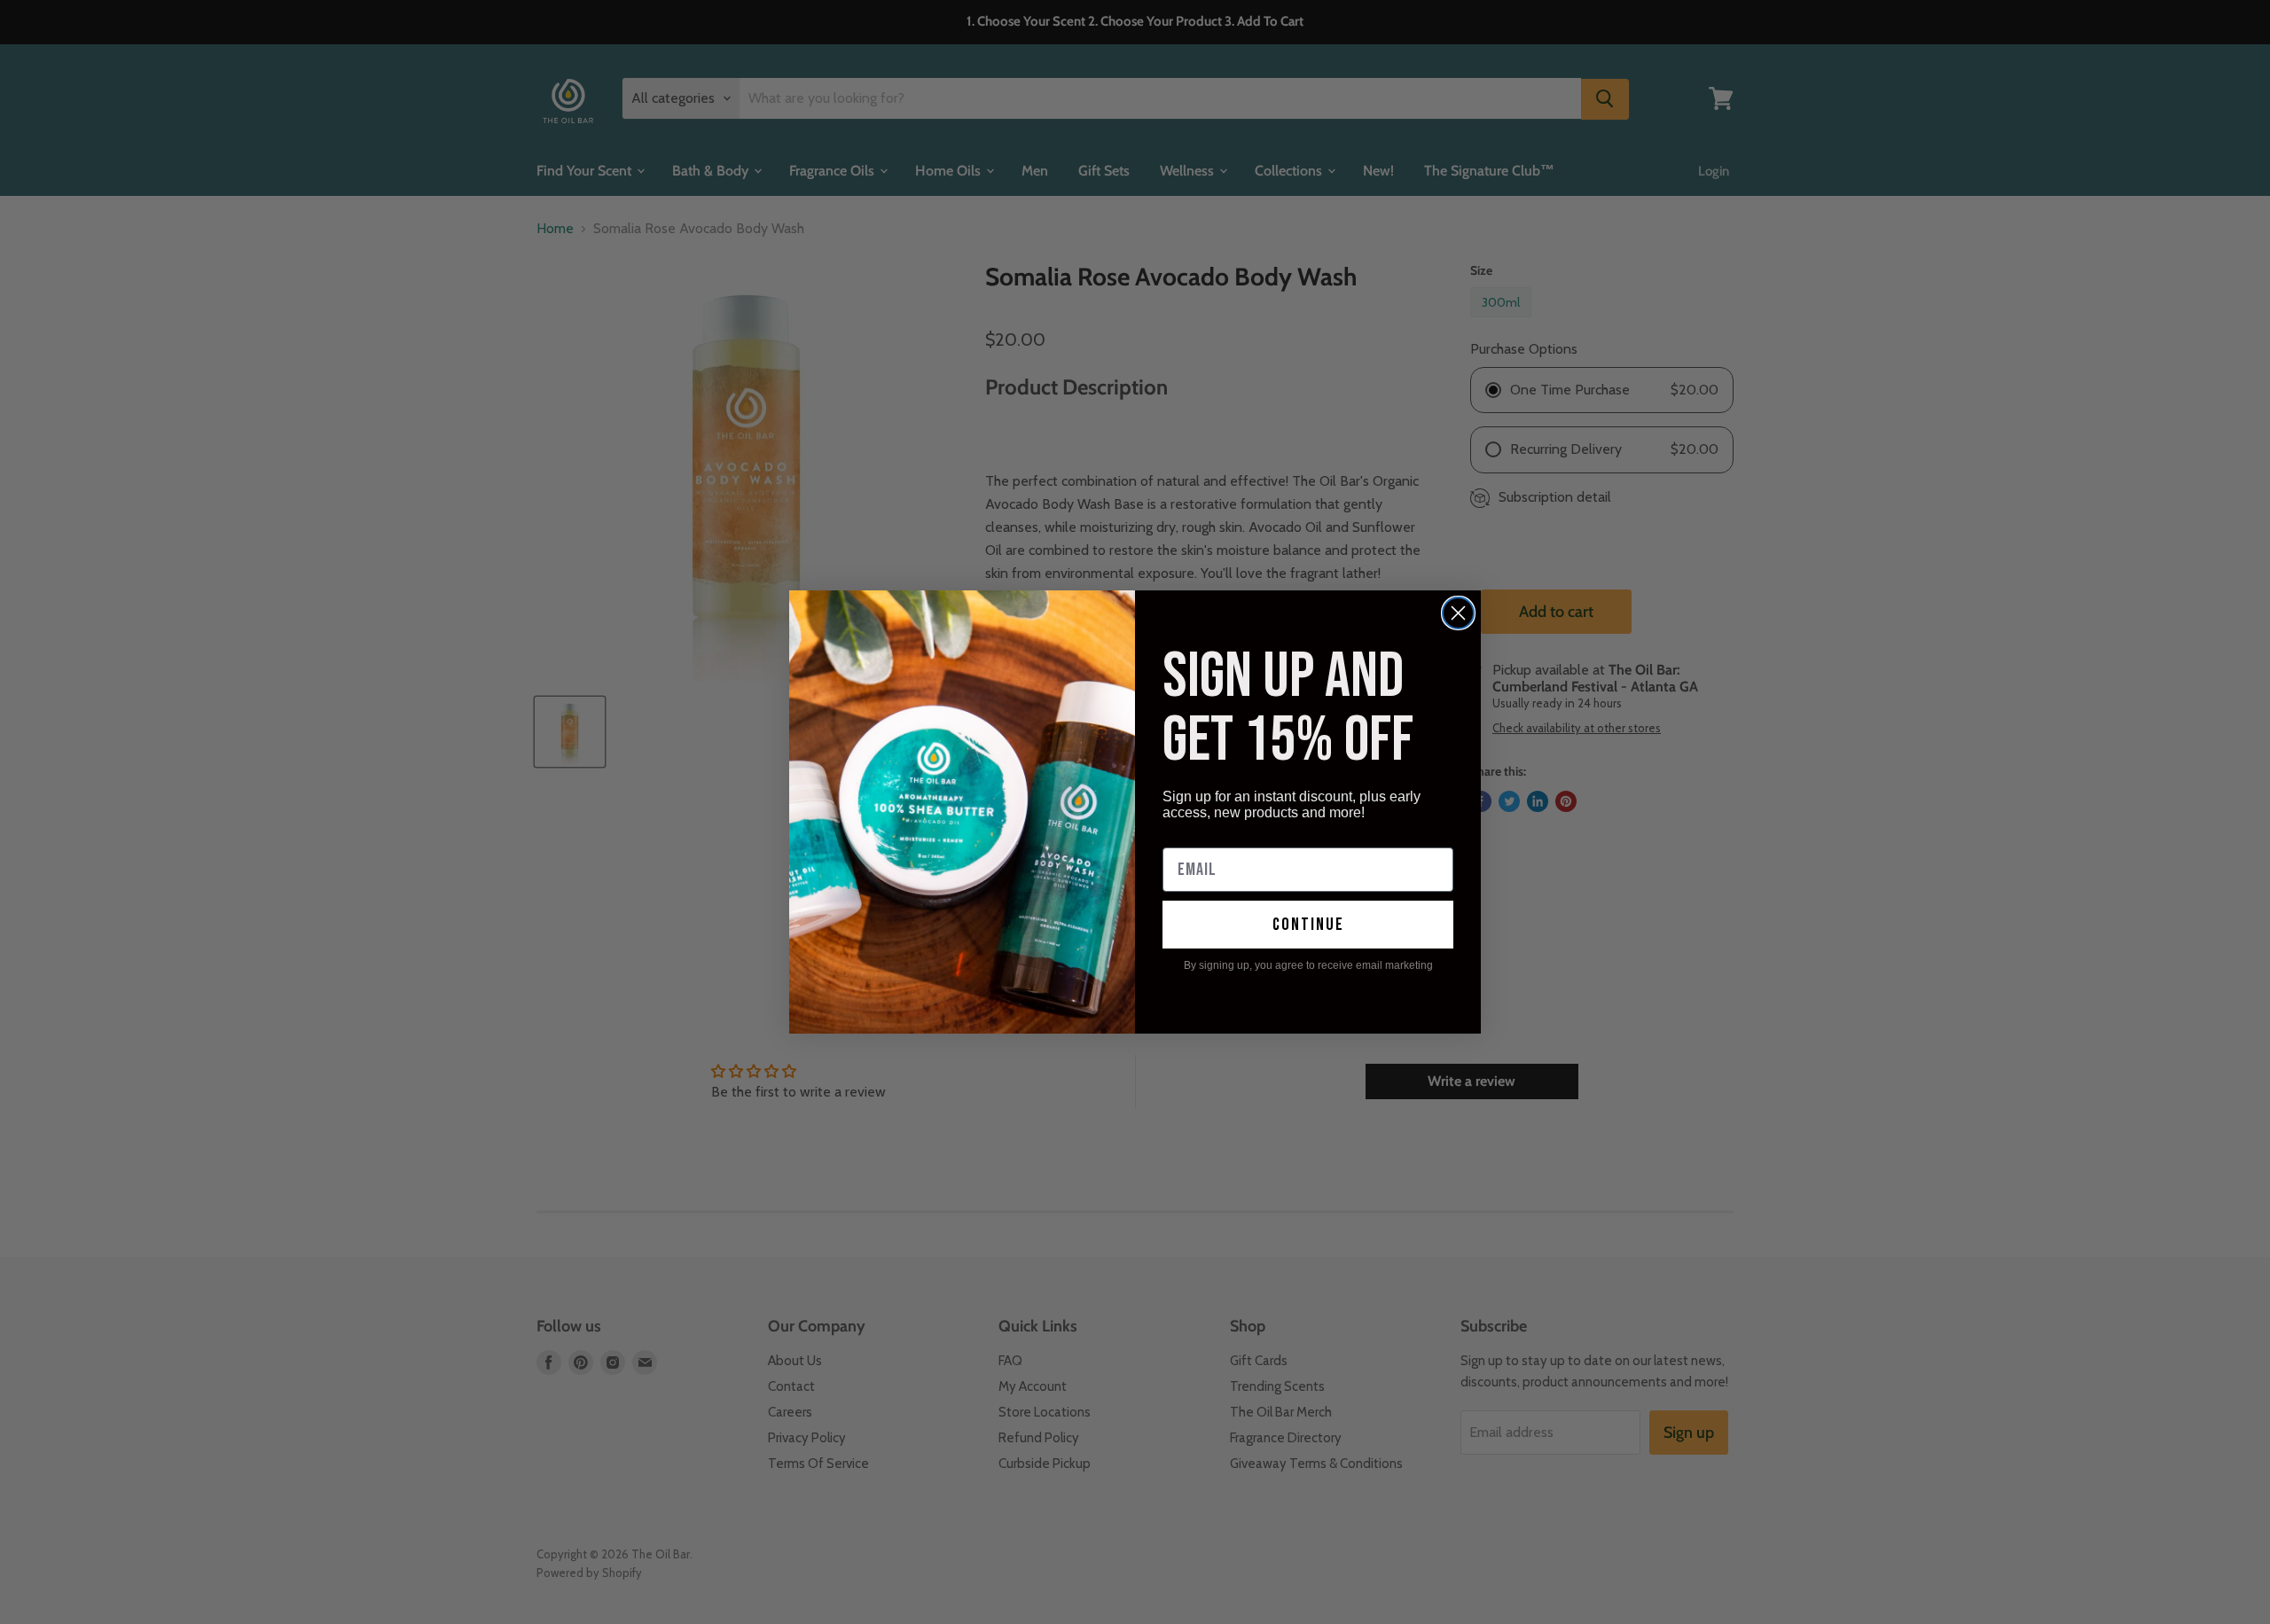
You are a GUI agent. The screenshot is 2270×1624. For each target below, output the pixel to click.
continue (1308, 925)
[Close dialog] (1458, 613)
